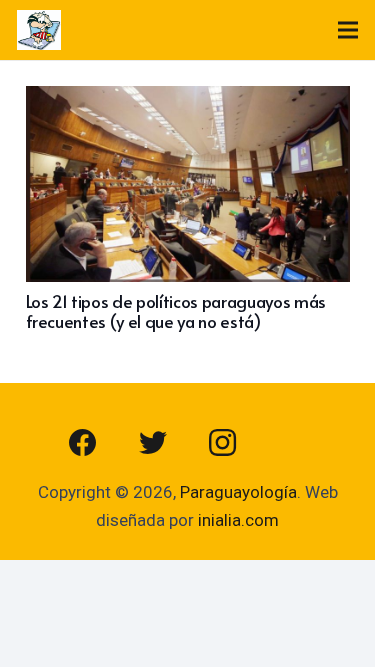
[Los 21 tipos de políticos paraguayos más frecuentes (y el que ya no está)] (188, 100)
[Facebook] (83, 443)
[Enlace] (39, 30)
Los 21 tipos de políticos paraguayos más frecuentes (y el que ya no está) (176, 311)
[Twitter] (153, 443)
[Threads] (293, 443)
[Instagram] (223, 443)
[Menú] (347, 30)
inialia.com (238, 520)
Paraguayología (238, 492)
